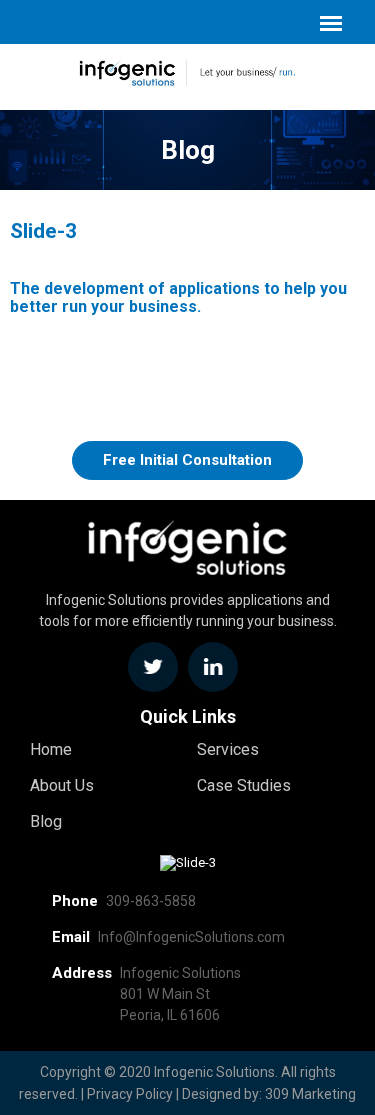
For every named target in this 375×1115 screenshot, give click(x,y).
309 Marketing (310, 1094)
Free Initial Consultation (187, 460)
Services (228, 749)
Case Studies (244, 785)
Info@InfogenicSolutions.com (191, 937)
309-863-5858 (151, 901)
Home (51, 749)
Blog (46, 821)
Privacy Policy (130, 1094)
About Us (62, 785)
